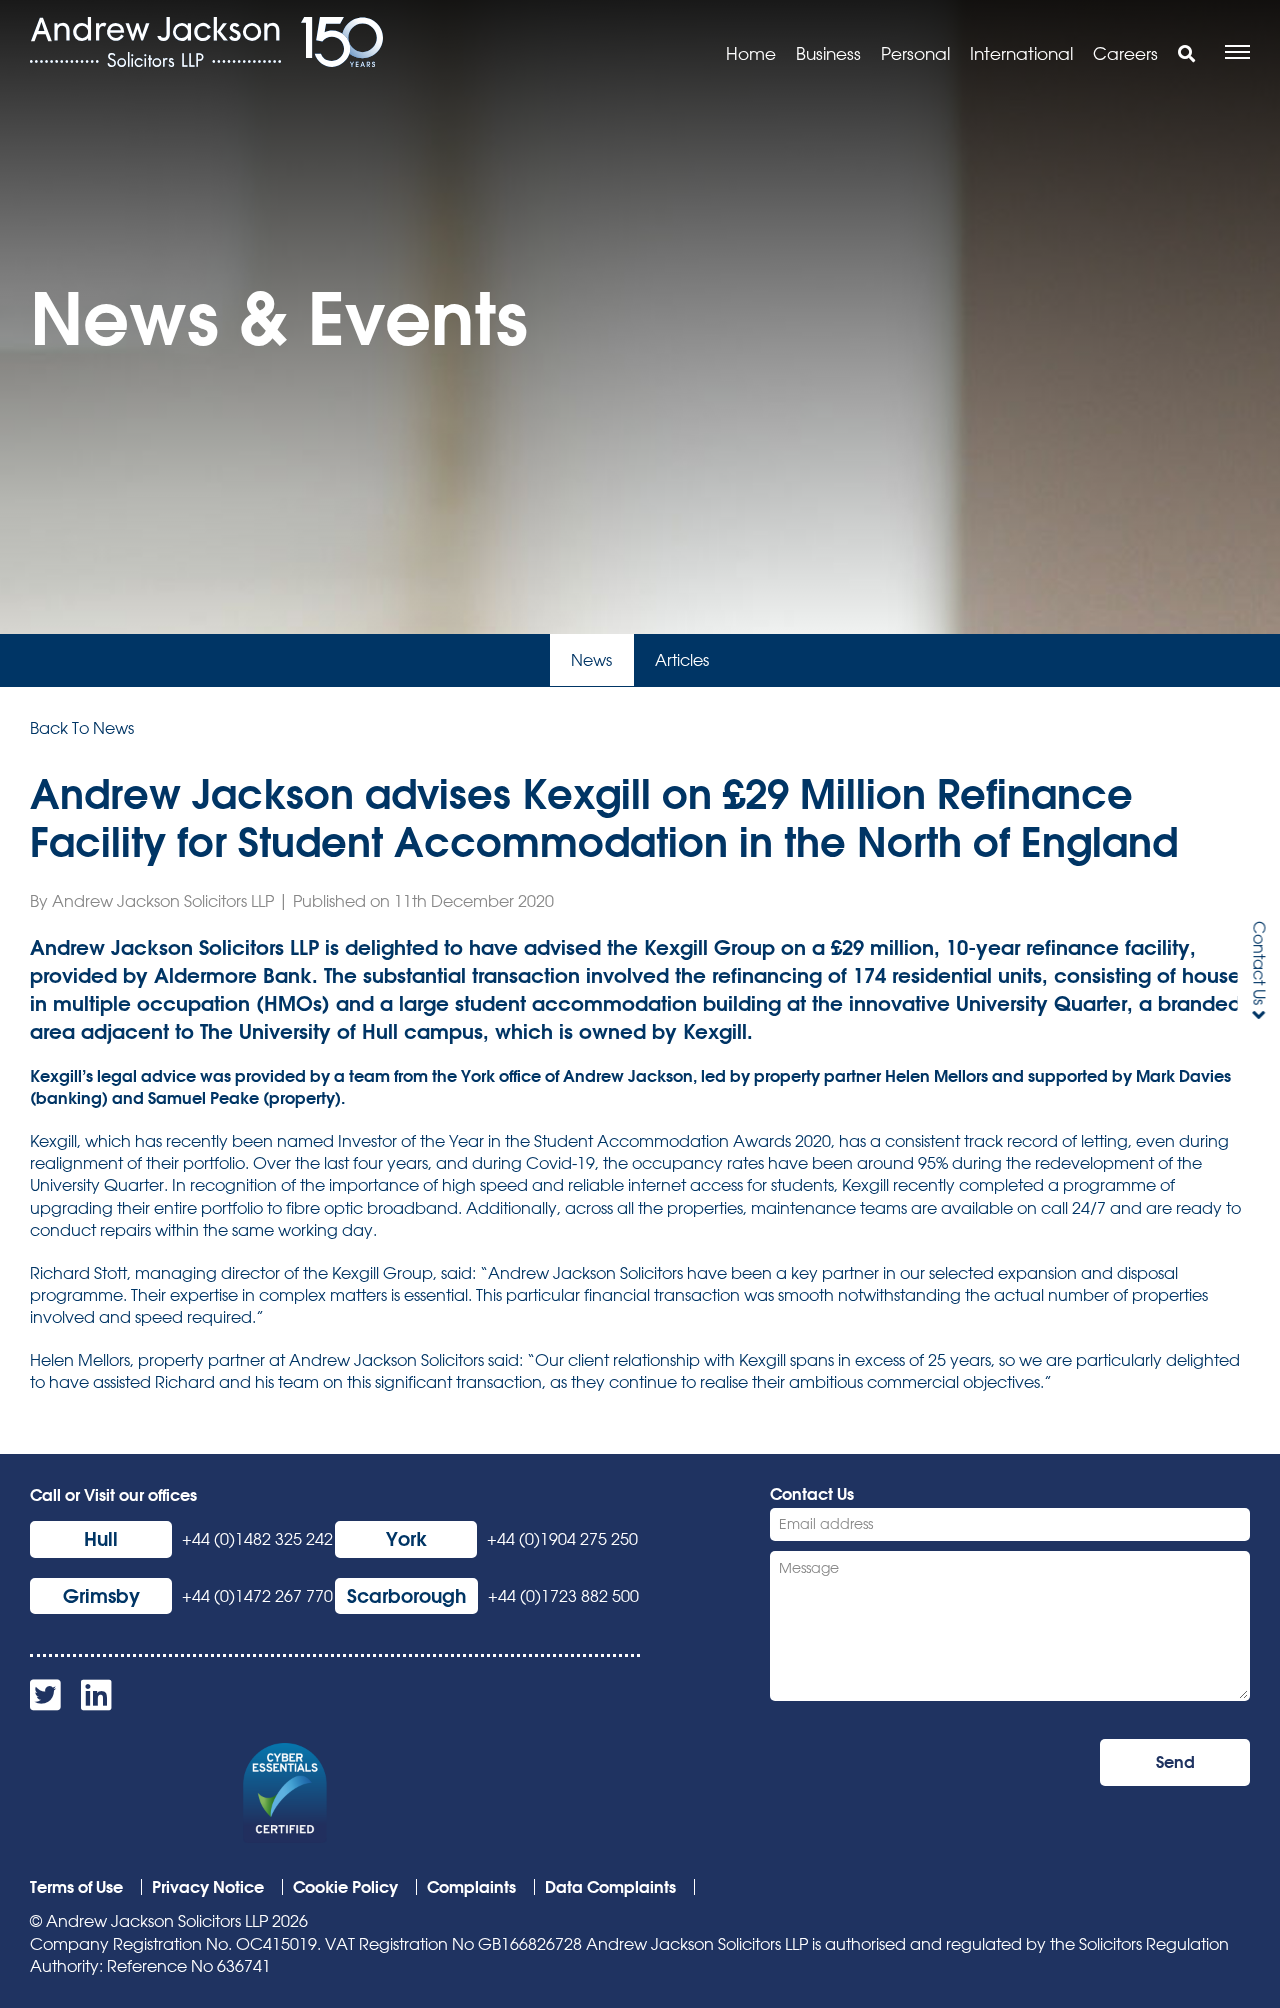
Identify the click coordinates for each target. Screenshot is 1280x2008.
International (1021, 53)
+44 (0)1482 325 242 (257, 1539)
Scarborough (406, 1595)
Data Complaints (610, 1886)
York (406, 1538)
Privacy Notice (208, 1886)
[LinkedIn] (96, 1702)
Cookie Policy (345, 1886)
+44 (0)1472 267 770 (257, 1596)
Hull (101, 1538)
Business (828, 53)
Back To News (82, 728)
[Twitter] (45, 1702)
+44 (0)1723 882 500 (563, 1596)
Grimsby (101, 1595)
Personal (915, 53)
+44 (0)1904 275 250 (562, 1539)
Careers (1125, 53)
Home (751, 53)
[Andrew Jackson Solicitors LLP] (155, 42)
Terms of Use (76, 1886)
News (591, 660)
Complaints (471, 1886)
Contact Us (1259, 963)
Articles (682, 660)
